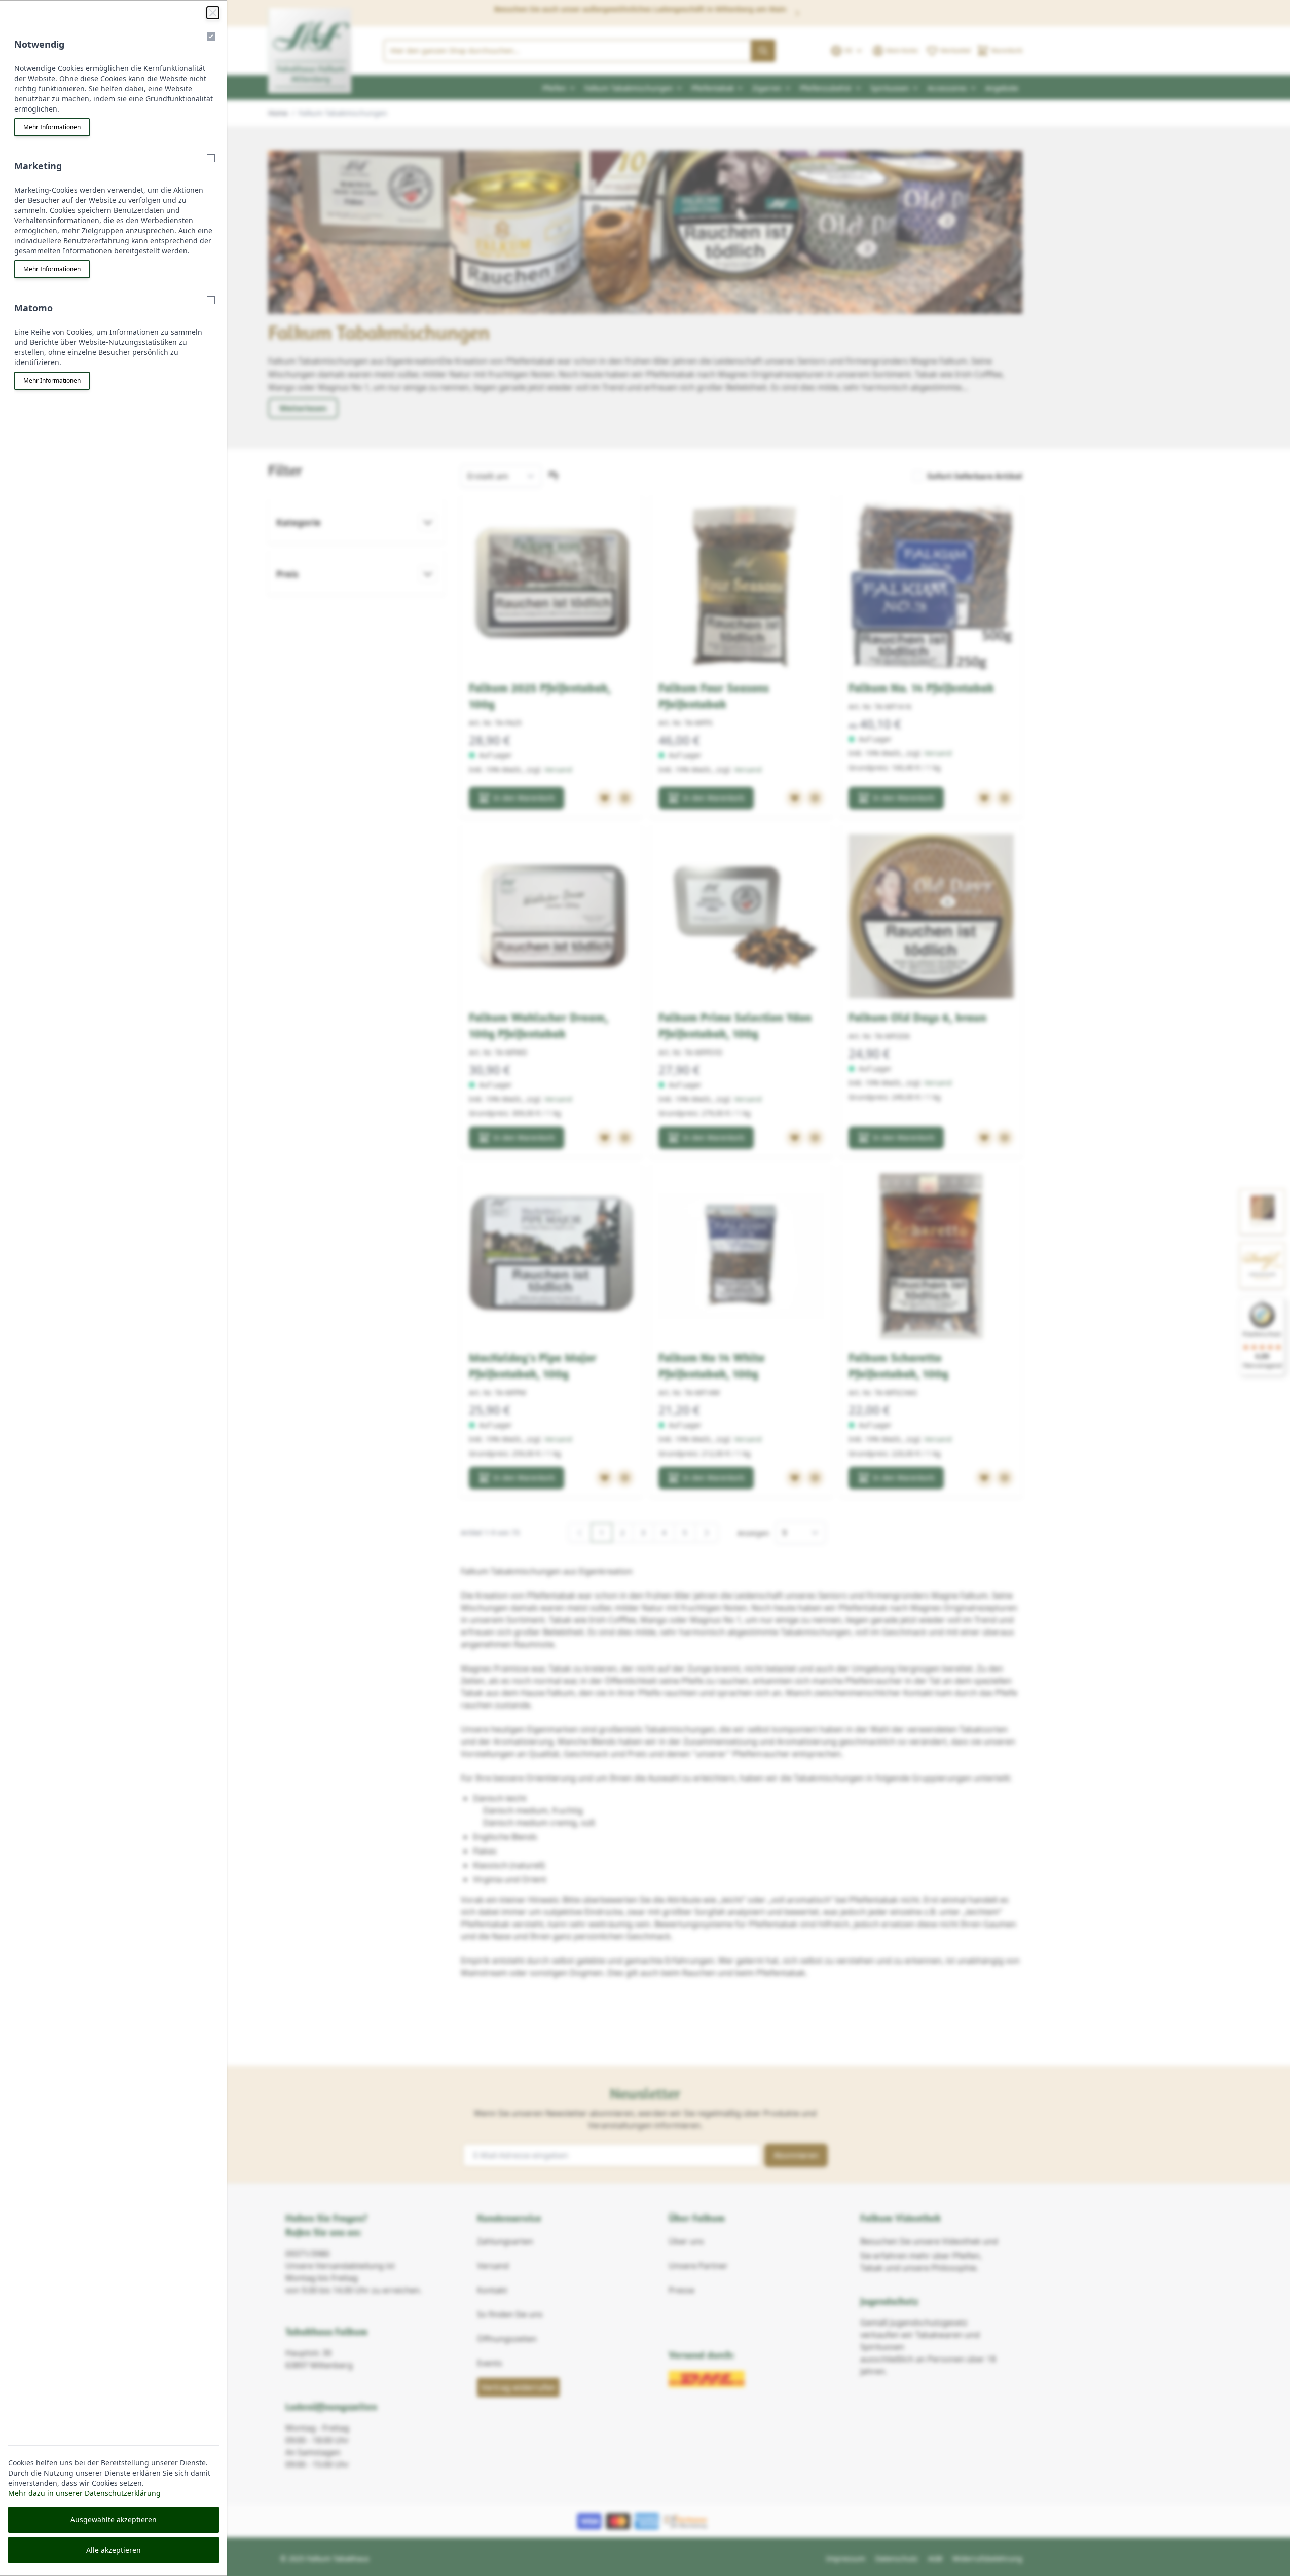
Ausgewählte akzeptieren (114, 2519)
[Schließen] (213, 13)
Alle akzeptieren (114, 2550)
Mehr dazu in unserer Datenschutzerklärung (84, 2493)
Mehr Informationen (52, 127)
